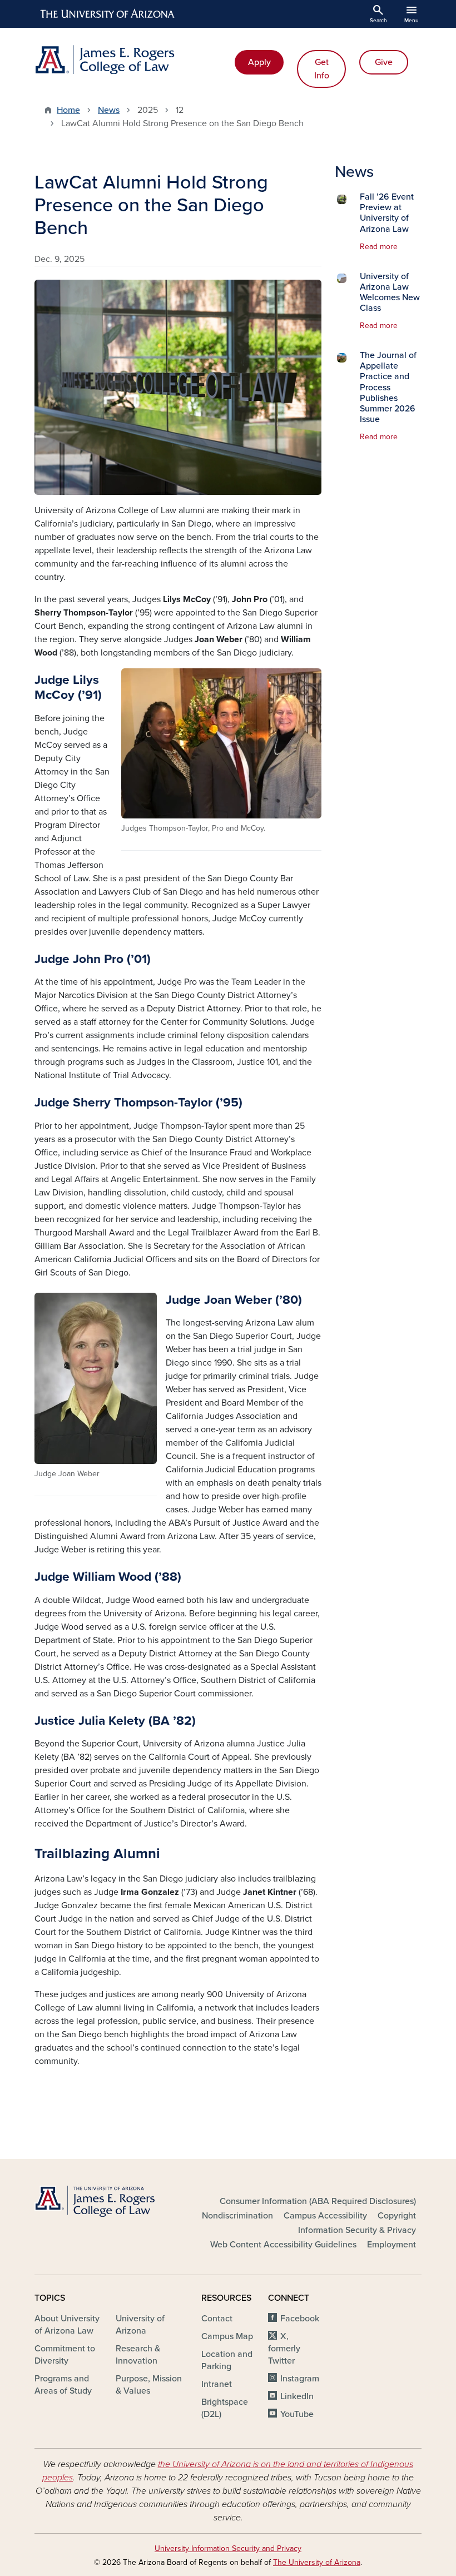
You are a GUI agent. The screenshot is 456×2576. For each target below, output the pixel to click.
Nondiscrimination (237, 2216)
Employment (391, 2245)
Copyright (397, 2216)
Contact (217, 2319)
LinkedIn (297, 2396)
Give (384, 62)
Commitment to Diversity (65, 2355)
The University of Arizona (317, 2562)
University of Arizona (140, 2325)
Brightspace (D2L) (225, 2408)
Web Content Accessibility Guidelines (283, 2245)
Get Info (322, 69)
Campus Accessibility (325, 2216)
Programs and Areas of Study (63, 2385)
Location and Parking (227, 2360)
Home (68, 110)
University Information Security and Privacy (228, 2548)
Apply (259, 62)
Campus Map (227, 2336)
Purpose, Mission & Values (149, 2385)
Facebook (300, 2319)
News (109, 110)
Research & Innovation (138, 2355)
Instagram (300, 2379)
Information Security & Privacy (357, 2230)
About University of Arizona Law (67, 2325)
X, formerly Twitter (284, 2349)
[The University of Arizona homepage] (108, 14)
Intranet (217, 2384)
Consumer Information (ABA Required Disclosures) (318, 2201)
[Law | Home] (128, 59)
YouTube (297, 2414)
